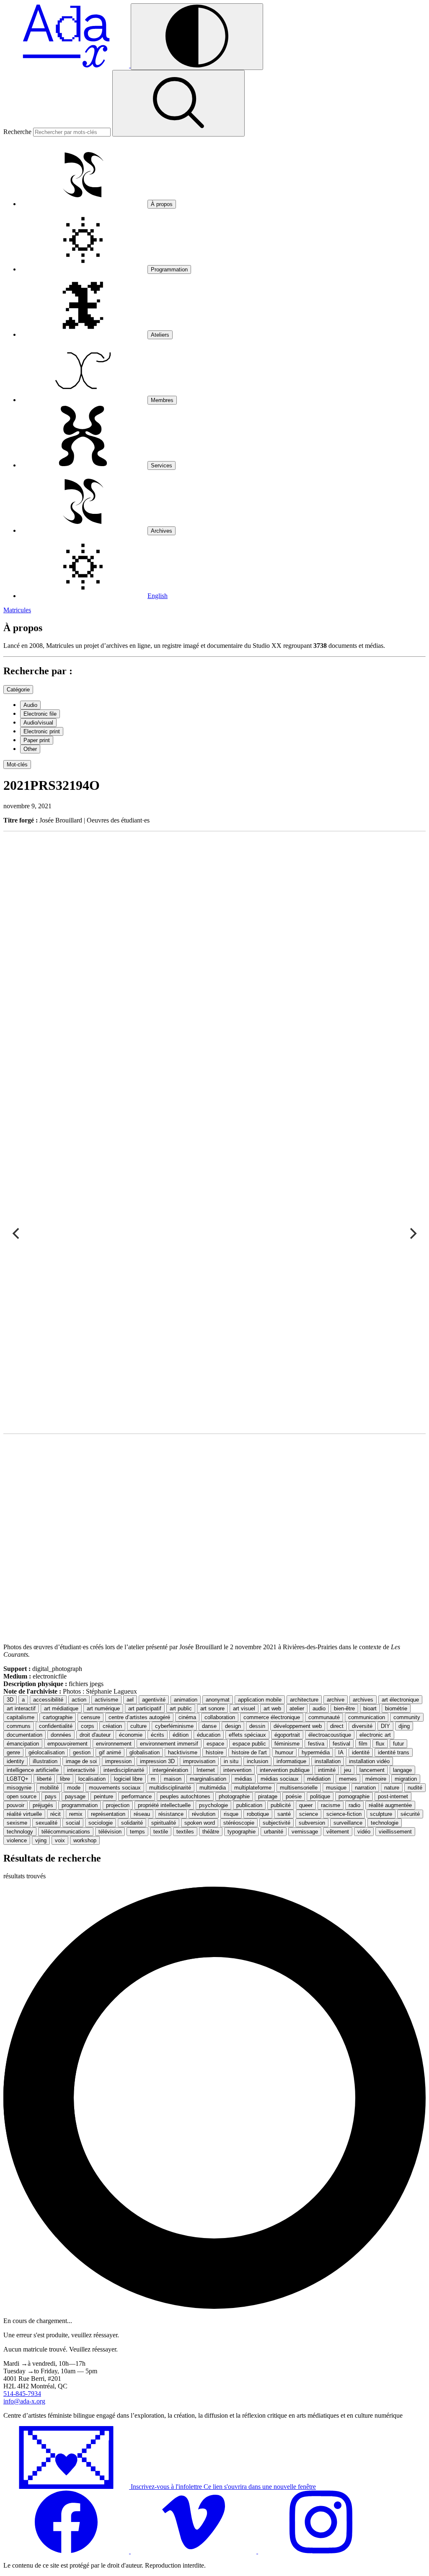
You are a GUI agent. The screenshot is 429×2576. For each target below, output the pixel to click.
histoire (214, 1752)
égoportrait (287, 1735)
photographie (234, 1796)
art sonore (212, 1708)
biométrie (396, 1708)
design (233, 1726)
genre (13, 1752)
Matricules (17, 610)
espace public (249, 1744)
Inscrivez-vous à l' (222, 2487)
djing (404, 1726)
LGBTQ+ (18, 1779)
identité (361, 1752)
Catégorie (18, 690)
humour (284, 1752)
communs (19, 1726)
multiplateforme (253, 1788)
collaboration (220, 1717)
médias (243, 1779)
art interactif (21, 1708)
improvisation (199, 1761)
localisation (92, 1779)
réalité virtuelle (24, 1814)
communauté (324, 1717)
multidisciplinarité (170, 1788)
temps (137, 1832)
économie (131, 1735)
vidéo (364, 1832)
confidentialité (56, 1726)
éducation (209, 1735)
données (61, 1735)
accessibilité (48, 1700)
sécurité (410, 1814)
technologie (385, 1823)
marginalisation (208, 1779)
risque (231, 1814)
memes (348, 1779)
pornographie (354, 1796)
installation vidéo (369, 1761)
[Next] (412, 1234)
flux (380, 1744)
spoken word (200, 1823)
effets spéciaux (247, 1735)
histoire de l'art (249, 1752)
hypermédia (316, 1752)
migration (406, 1779)
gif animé (110, 1752)
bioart (370, 1708)
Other (30, 749)
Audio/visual (38, 723)
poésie (294, 1796)
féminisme (287, 1744)
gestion (82, 1752)
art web (272, 1708)
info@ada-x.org (24, 2401)
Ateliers (160, 335)
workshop (85, 1840)
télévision (110, 1832)
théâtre (211, 1832)
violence (17, 1840)
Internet (206, 1770)
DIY (385, 1726)
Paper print (37, 740)
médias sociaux (280, 1779)
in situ (231, 1761)
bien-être (344, 1708)
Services (162, 465)
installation (328, 1761)
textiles (185, 1832)
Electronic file (40, 714)
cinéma (187, 1717)
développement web (298, 1726)
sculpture (381, 1814)
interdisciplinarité (124, 1770)
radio (354, 1805)
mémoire (376, 1779)
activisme (106, 1700)
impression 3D (157, 1761)
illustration (45, 1761)
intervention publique (285, 1770)
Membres (162, 400)
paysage (75, 1796)
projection (118, 1805)
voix (60, 1840)
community (407, 1717)
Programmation (169, 269)
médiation (319, 1779)
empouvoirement (67, 1744)
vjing (41, 1840)
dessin (257, 1726)
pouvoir (16, 1805)
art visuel (244, 1708)
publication (249, 1805)
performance (137, 1796)
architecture (304, 1700)
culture (138, 1726)
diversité (362, 1726)
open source (22, 1796)
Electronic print (42, 731)
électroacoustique (330, 1735)
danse (209, 1726)
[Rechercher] (178, 103)
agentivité (154, 1700)
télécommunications (66, 1832)
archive (336, 1700)
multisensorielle (299, 1788)
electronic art (375, 1735)
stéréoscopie (239, 1823)
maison (173, 1779)
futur (398, 1744)
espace (215, 1744)
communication (367, 1717)
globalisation (145, 1752)
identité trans (394, 1752)
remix (76, 1814)
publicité (281, 1805)
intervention (237, 1770)
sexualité (47, 1823)
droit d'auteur (95, 1735)
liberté (44, 1779)
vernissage (305, 1832)
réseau (142, 1814)
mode (74, 1788)
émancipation (23, 1744)
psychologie (213, 1805)
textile (161, 1832)
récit (56, 1814)
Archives (162, 531)
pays (51, 1796)
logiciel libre (128, 1779)
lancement (372, 1770)
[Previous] (17, 1234)
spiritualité (164, 1823)
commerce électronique (272, 1717)
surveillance (348, 1823)
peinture (103, 1796)
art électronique (400, 1700)
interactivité (81, 1770)
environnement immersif (169, 1744)
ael (130, 1700)
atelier (297, 1708)
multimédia (213, 1788)
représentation (108, 1814)
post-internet (393, 1796)
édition (181, 1735)
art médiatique (61, 1708)
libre (65, 1779)
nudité (415, 1788)
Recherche (17, 132)
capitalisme (21, 1717)
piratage (268, 1796)
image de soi (81, 1761)
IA (341, 1752)
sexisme (17, 1823)
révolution (204, 1814)
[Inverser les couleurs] (197, 37)
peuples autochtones (185, 1796)
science (309, 1814)
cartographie (58, 1717)
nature (392, 1788)
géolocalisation (47, 1752)
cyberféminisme (174, 1726)
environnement (114, 1744)
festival (341, 1744)
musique (336, 1788)
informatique (291, 1761)
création (112, 1726)
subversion (312, 1823)
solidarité (132, 1823)
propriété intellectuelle (164, 1805)
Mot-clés (17, 765)
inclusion (257, 1761)
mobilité (49, 1788)
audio (319, 1708)
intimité (327, 1770)
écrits (158, 1735)
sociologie (101, 1823)
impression (118, 1761)
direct (337, 1726)
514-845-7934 (22, 2394)
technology (20, 1832)
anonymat (218, 1700)
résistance (171, 1814)
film (363, 1744)
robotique (258, 1814)
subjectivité (277, 1823)
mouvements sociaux (115, 1788)
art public (181, 1708)
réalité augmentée (390, 1805)
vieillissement (395, 1832)
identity (16, 1761)
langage (402, 1770)
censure (90, 1717)
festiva (316, 1744)
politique (320, 1796)
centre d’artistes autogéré (139, 1717)
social (73, 1823)
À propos (162, 204)
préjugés (43, 1805)
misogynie (19, 1788)
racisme (331, 1805)
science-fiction (344, 1814)
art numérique (103, 1708)
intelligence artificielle (33, 1770)
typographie (242, 1832)
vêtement (338, 1832)
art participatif (145, 1708)
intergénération (170, 1770)
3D (10, 1700)
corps (88, 1726)
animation (186, 1700)
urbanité (274, 1832)
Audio (30, 705)
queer (306, 1805)
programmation (80, 1805)
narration (365, 1788)
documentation (25, 1735)
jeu (348, 1770)
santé (284, 1814)
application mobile (260, 1700)
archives (363, 1700)
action (79, 1700)
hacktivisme (183, 1752)
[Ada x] (67, 65)
